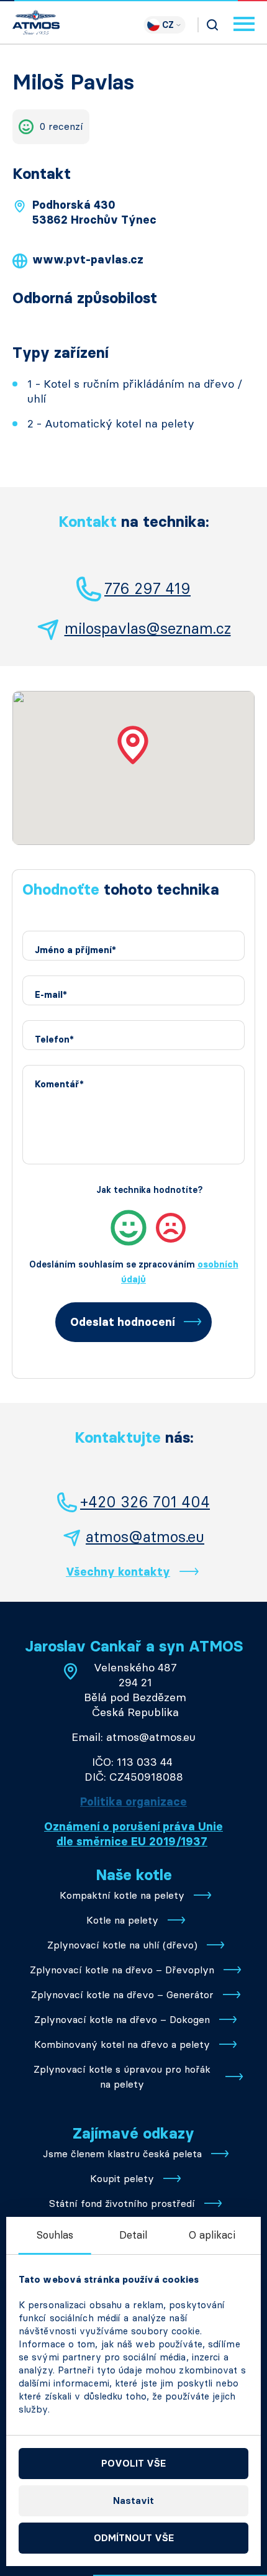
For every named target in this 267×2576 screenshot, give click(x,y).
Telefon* (54, 1040)
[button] (133, 745)
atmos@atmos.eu (145, 1537)
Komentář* (59, 1085)
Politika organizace (133, 1802)
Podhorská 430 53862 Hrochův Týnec (94, 212)
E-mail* (51, 995)
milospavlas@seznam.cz (148, 628)
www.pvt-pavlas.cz (88, 260)
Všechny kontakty (118, 1572)
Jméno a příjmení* (75, 950)
